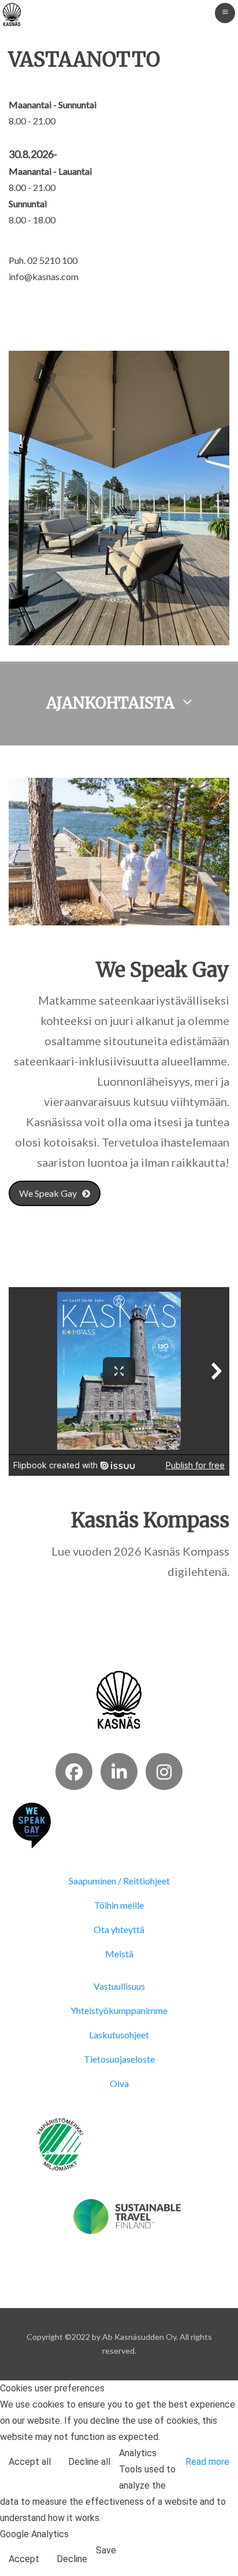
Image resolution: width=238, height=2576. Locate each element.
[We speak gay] (32, 1824)
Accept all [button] (30, 2462)
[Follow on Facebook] (74, 1772)
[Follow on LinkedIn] (119, 1772)
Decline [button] (72, 2559)
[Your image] (119, 1699)
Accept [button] (24, 2559)
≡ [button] (225, 12)
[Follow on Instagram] (164, 1772)
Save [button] (106, 2550)
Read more (207, 2462)
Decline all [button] (89, 2462)
